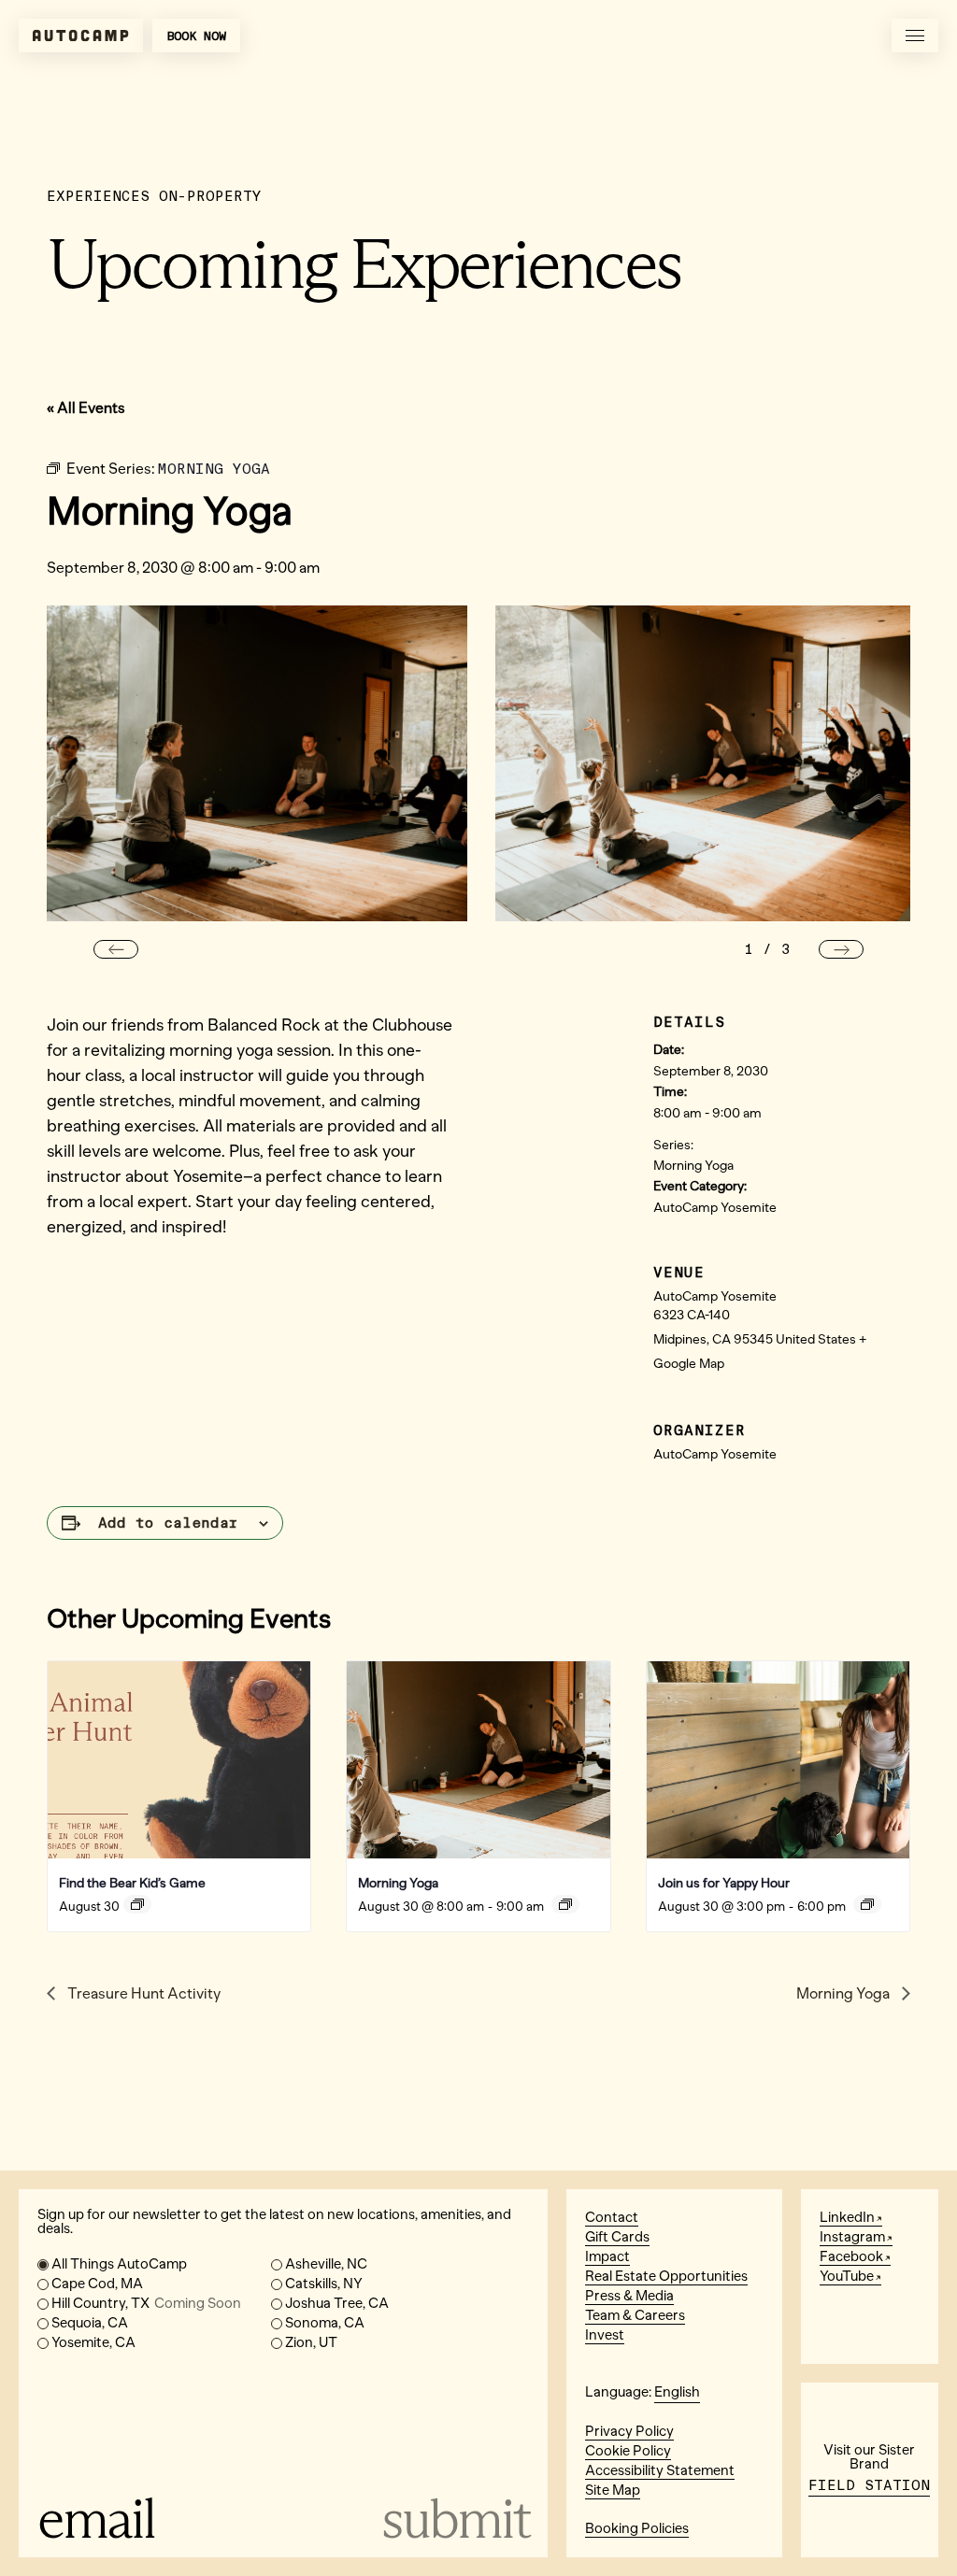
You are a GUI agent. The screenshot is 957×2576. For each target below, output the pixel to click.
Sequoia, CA (90, 2323)
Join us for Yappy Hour (724, 1883)
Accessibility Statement (660, 2470)
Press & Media (629, 2296)
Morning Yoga (693, 1166)
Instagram (852, 2237)
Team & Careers (635, 2315)
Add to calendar (168, 1523)
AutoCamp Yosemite (715, 1208)
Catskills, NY (324, 2284)
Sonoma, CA (325, 2323)
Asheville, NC (326, 2264)
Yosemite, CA (93, 2342)
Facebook (851, 2256)
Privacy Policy (629, 2431)
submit (455, 2519)
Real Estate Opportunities (666, 2276)
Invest (605, 2335)
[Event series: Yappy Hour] (867, 1904)
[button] (116, 949)
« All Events (86, 408)
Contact (612, 2217)
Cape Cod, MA (97, 2284)
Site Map (613, 2490)
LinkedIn (847, 2217)
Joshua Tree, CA (337, 2303)
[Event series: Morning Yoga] (565, 1904)
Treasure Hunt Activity (143, 1993)
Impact (607, 2256)
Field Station (869, 2485)
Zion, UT (311, 2342)
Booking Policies (637, 2528)
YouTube (847, 2276)
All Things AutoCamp (119, 2264)
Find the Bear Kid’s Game (132, 1883)
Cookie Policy (628, 2451)
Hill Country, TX (146, 2303)
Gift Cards (617, 2237)
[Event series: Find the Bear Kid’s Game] (137, 1904)
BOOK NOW (196, 36)
